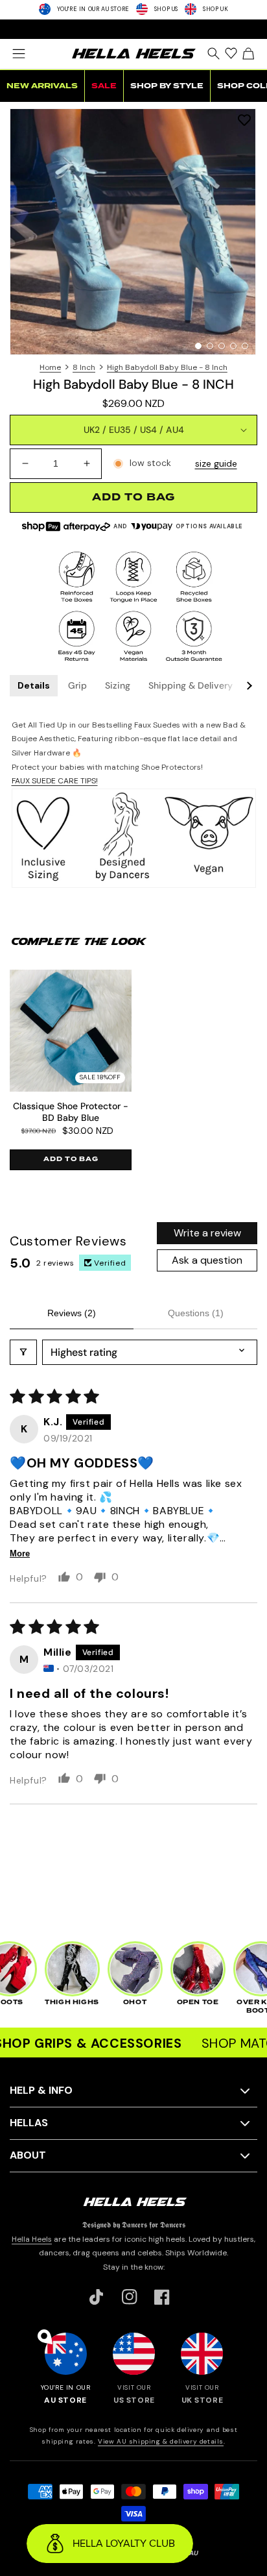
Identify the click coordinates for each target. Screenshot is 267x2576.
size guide (216, 463)
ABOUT (28, 2155)
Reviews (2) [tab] (72, 1313)
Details (34, 685)
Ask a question (207, 1260)
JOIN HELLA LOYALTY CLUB (133, 29)
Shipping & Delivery (191, 685)
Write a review (207, 1233)
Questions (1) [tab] (196, 1313)
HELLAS (29, 2123)
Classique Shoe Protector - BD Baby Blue (71, 1112)
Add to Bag (71, 1159)
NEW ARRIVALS (42, 86)
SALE (104, 86)
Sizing (118, 685)
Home (50, 367)
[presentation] (133, 232)
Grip (77, 685)
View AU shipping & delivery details (161, 2441)
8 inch (84, 367)
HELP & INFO (41, 2090)
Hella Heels (32, 2239)
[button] (18, 54)
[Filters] (23, 1352)
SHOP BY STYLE (167, 86)
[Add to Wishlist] (244, 120)
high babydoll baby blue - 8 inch (167, 367)
